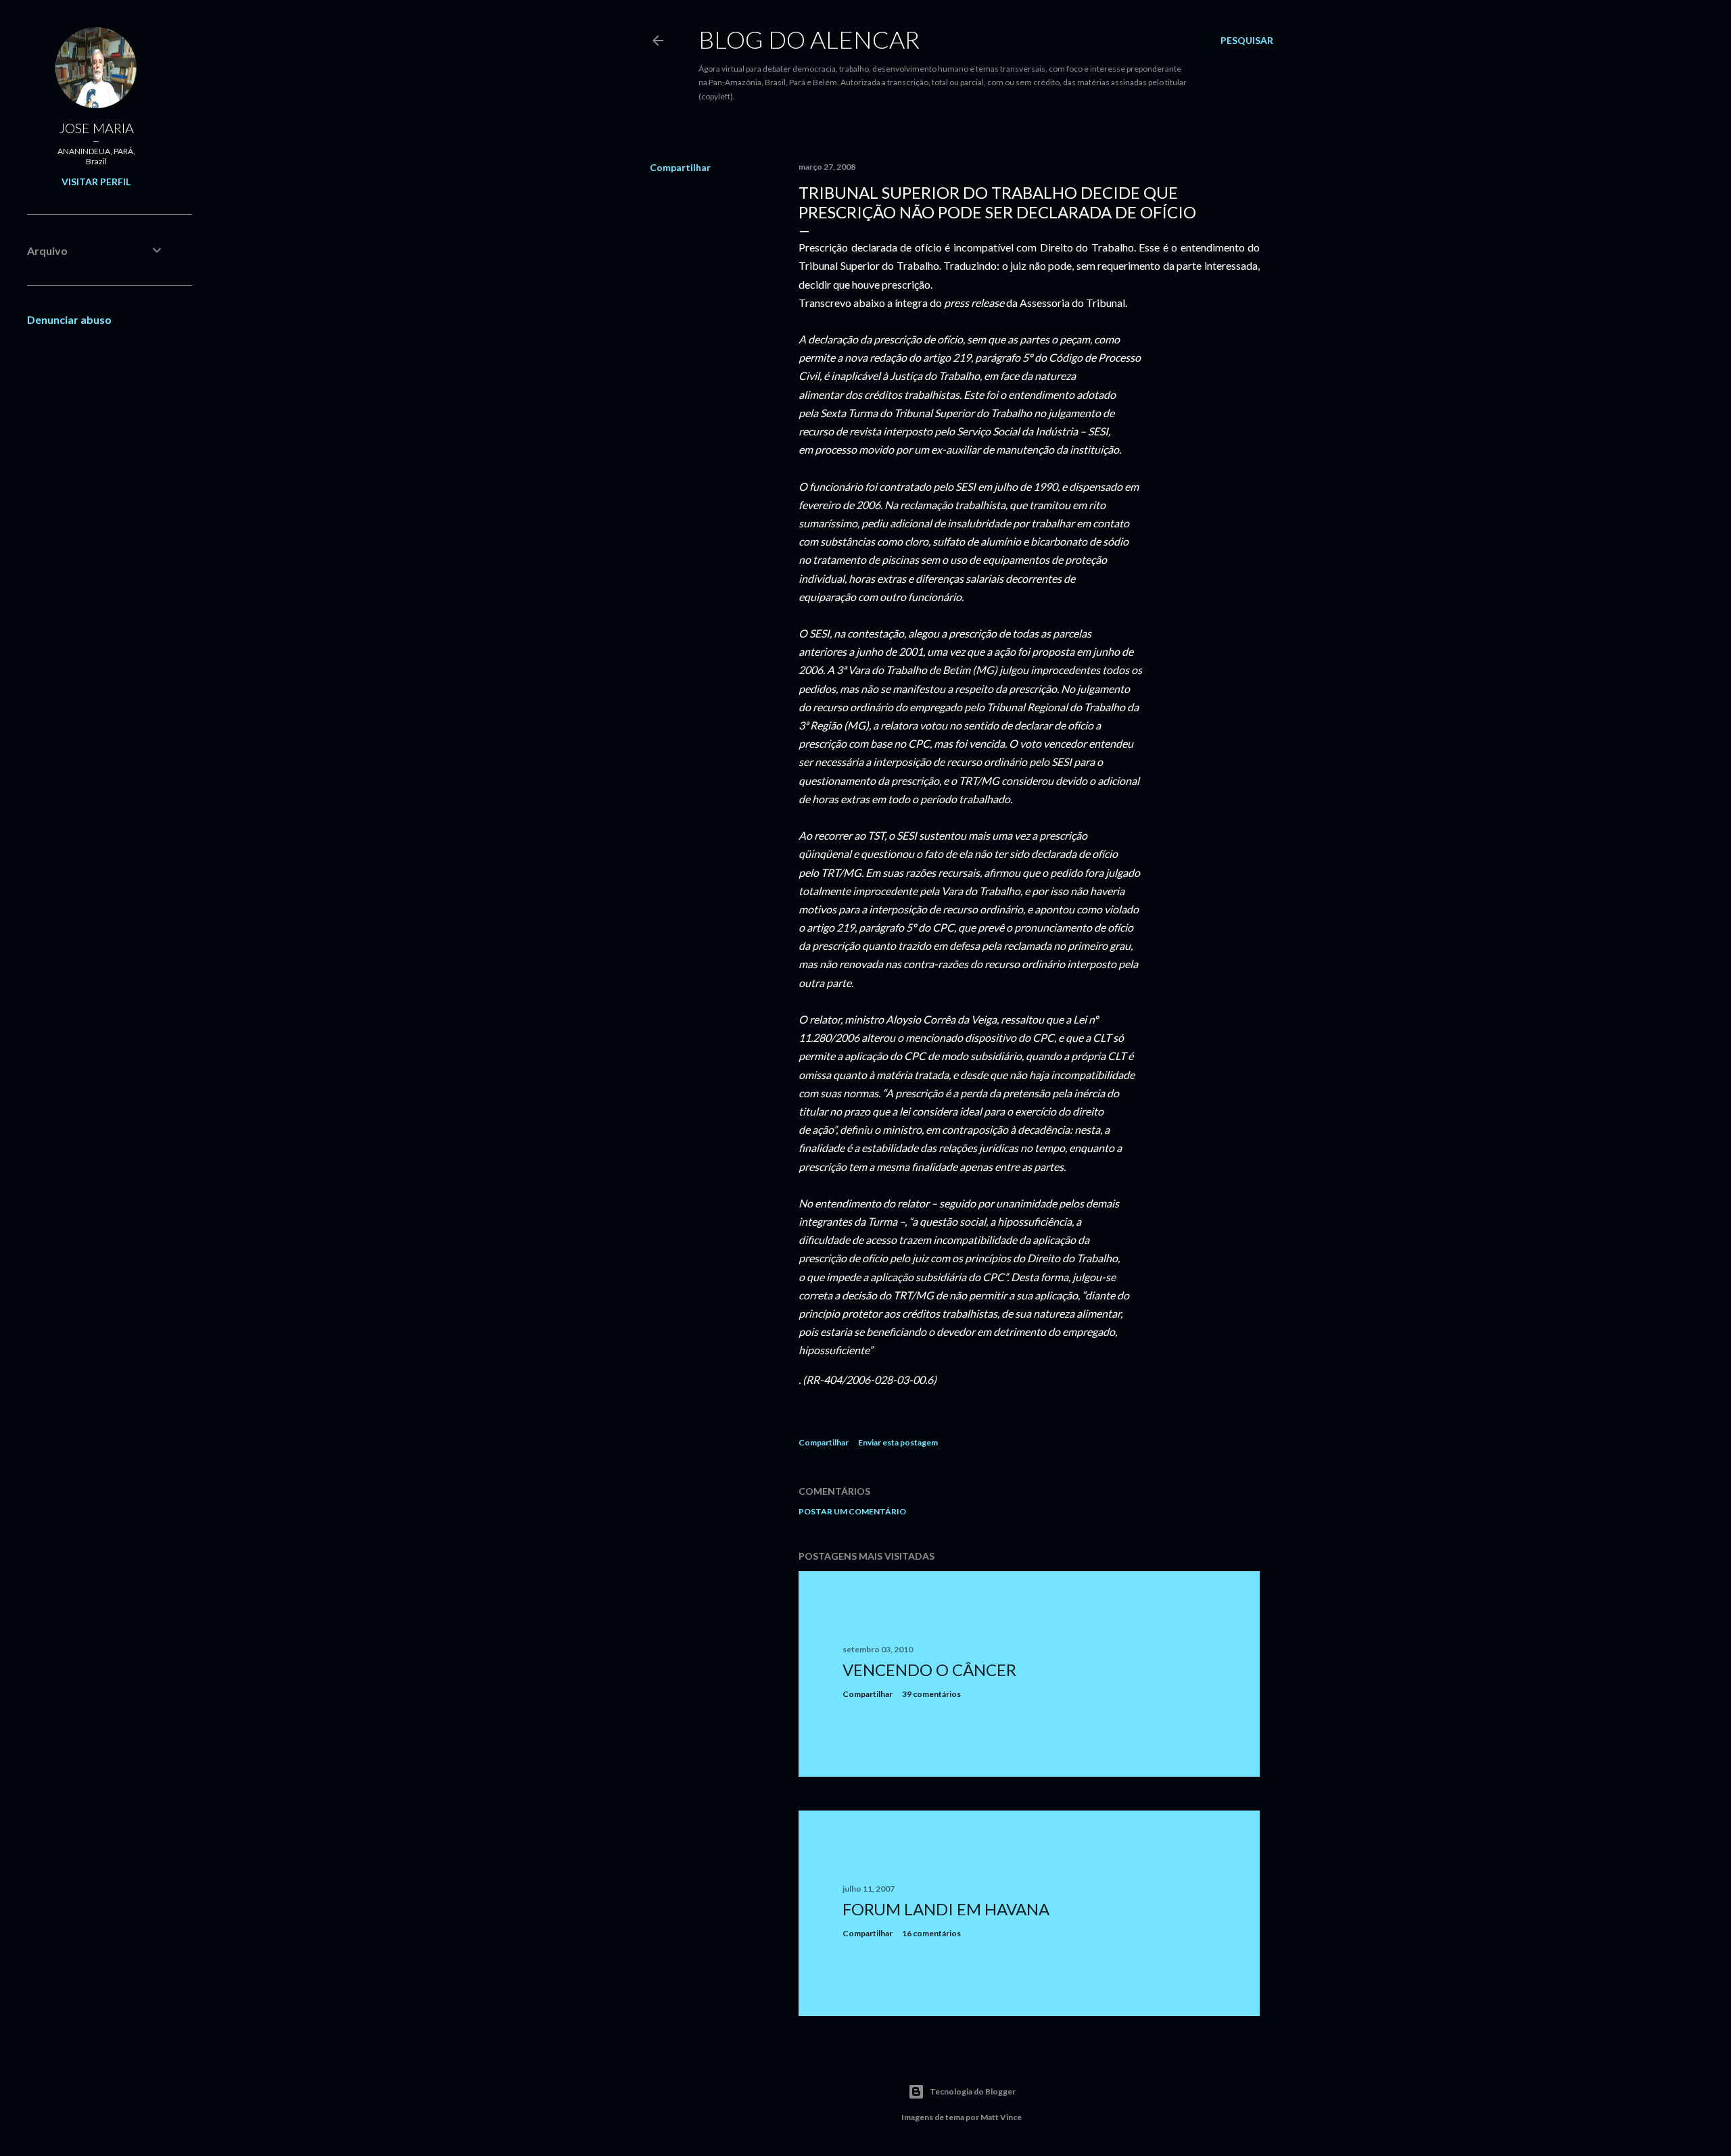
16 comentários (931, 1933)
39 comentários (931, 1694)
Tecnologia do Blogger (973, 2091)
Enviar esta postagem (898, 1442)
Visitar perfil (96, 182)
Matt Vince (1001, 2117)
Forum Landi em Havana (946, 1909)
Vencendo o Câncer (929, 1670)
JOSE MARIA (96, 128)
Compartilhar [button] (680, 167)
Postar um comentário (852, 1511)
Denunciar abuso (69, 319)
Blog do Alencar (809, 39)
